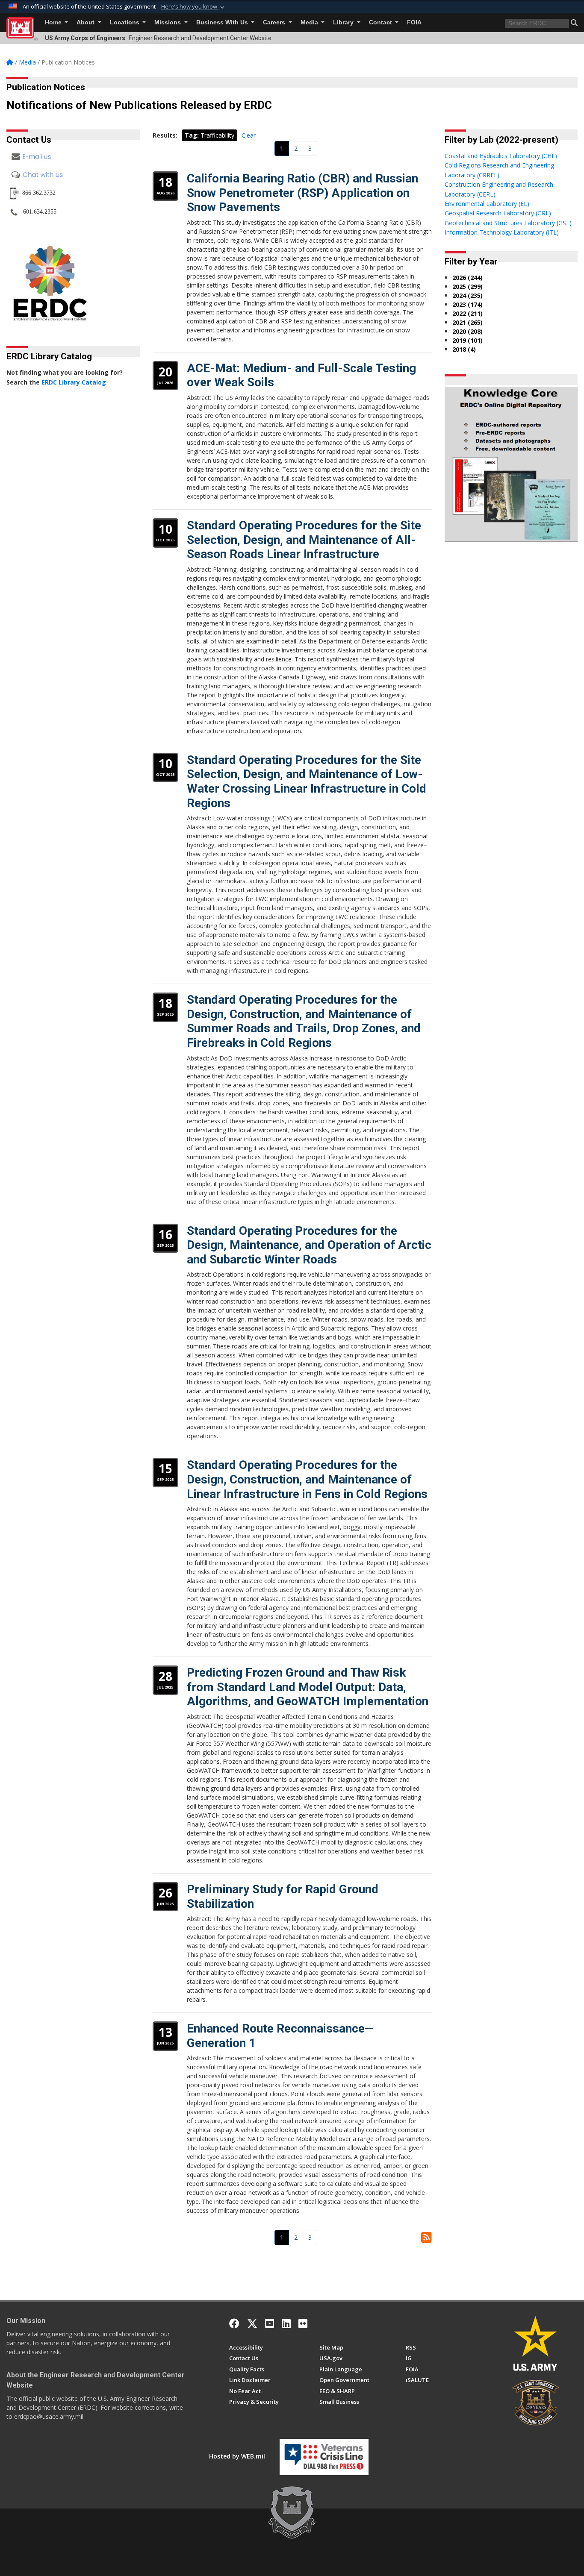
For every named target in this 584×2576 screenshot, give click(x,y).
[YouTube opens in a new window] (270, 2323)
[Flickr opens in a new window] (303, 2323)
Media (310, 22)
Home (54, 22)
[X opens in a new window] (252, 2323)
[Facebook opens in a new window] (234, 2323)
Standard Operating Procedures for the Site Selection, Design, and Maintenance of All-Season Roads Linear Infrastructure (304, 540)
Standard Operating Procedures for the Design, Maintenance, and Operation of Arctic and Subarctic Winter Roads (309, 1245)
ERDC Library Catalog (74, 382)
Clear (249, 135)
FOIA (414, 22)
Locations (125, 22)
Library (344, 22)
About (86, 22)
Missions (168, 22)
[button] (194, 7)
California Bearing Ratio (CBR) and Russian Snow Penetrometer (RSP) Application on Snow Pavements (302, 193)
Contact (381, 22)
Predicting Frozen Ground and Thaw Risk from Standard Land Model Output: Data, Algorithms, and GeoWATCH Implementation (308, 1687)
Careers (275, 22)
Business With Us (223, 22)
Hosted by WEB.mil (237, 2456)
